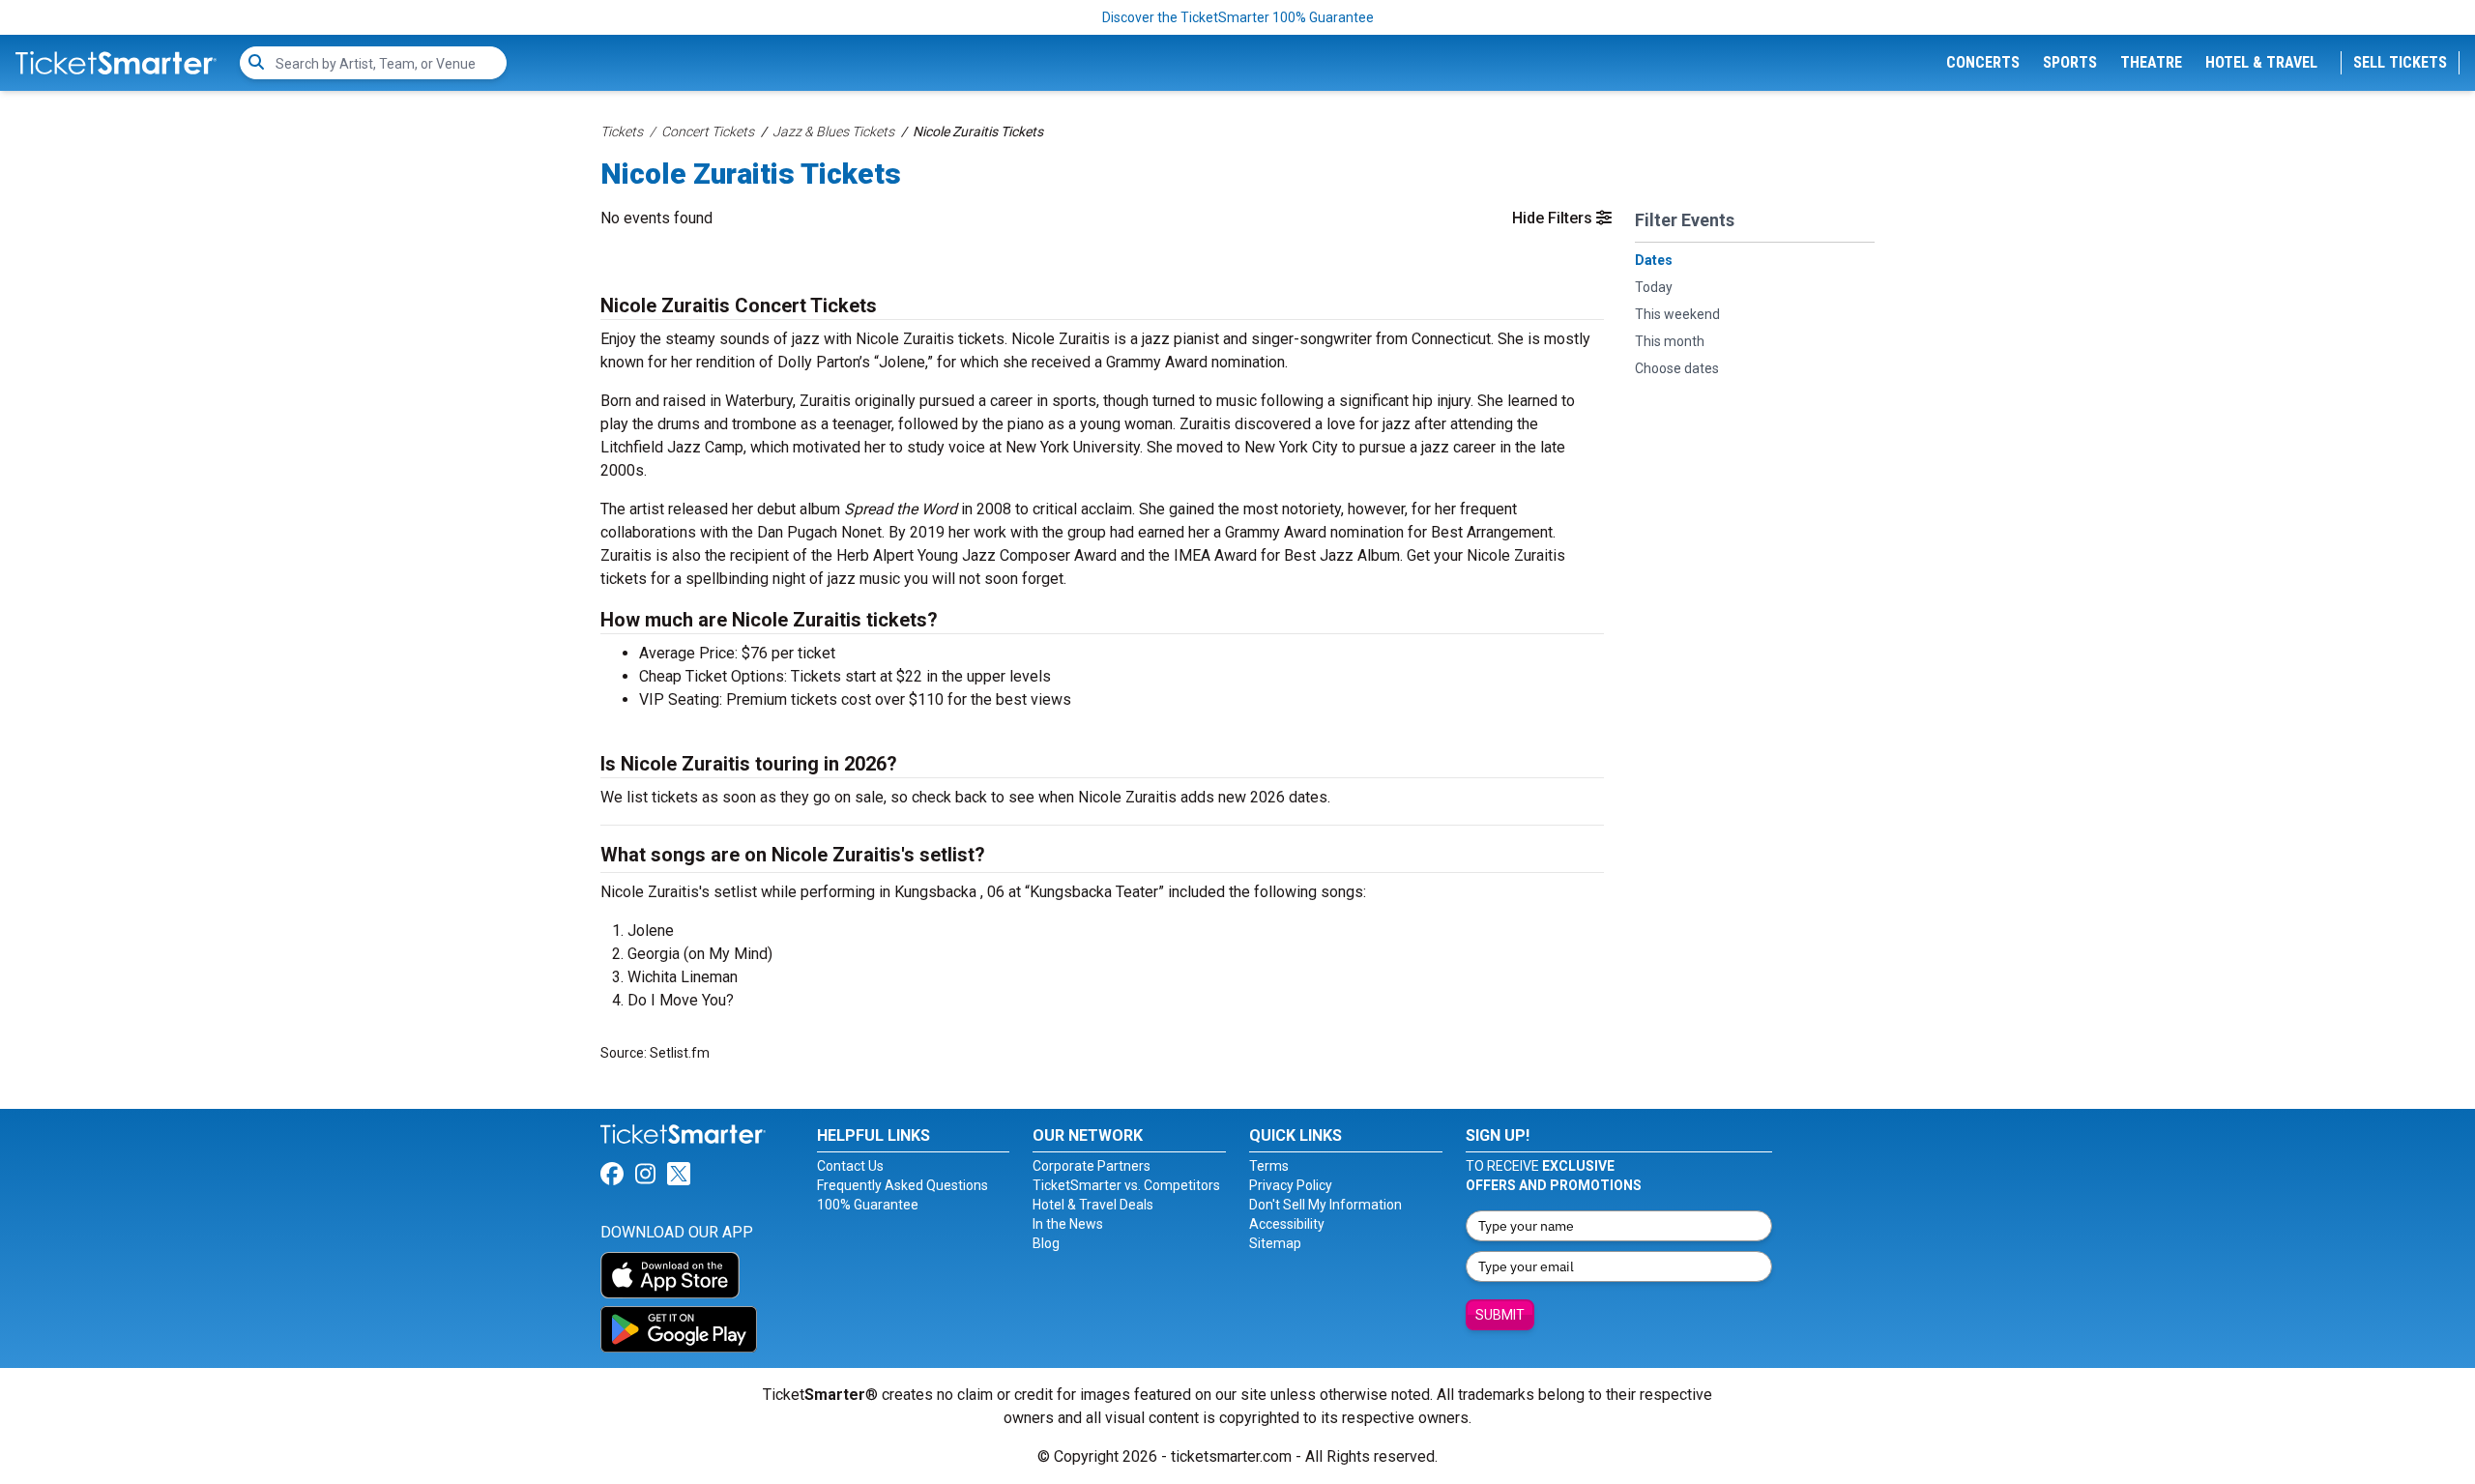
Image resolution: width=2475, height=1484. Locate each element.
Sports (2070, 62)
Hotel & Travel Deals (1093, 1205)
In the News (1068, 1224)
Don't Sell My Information (1325, 1205)
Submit (1500, 1315)
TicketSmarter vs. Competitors (1126, 1185)
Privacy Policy (1291, 1185)
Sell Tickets (2400, 62)
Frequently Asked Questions (903, 1185)
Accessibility (1287, 1224)
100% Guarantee (868, 1205)
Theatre (2151, 62)
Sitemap (1275, 1243)
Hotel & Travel (2261, 62)
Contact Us (850, 1166)
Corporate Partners (1092, 1166)
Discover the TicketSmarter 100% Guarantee (1238, 17)
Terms (1269, 1166)
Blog (1046, 1243)
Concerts (1983, 62)
